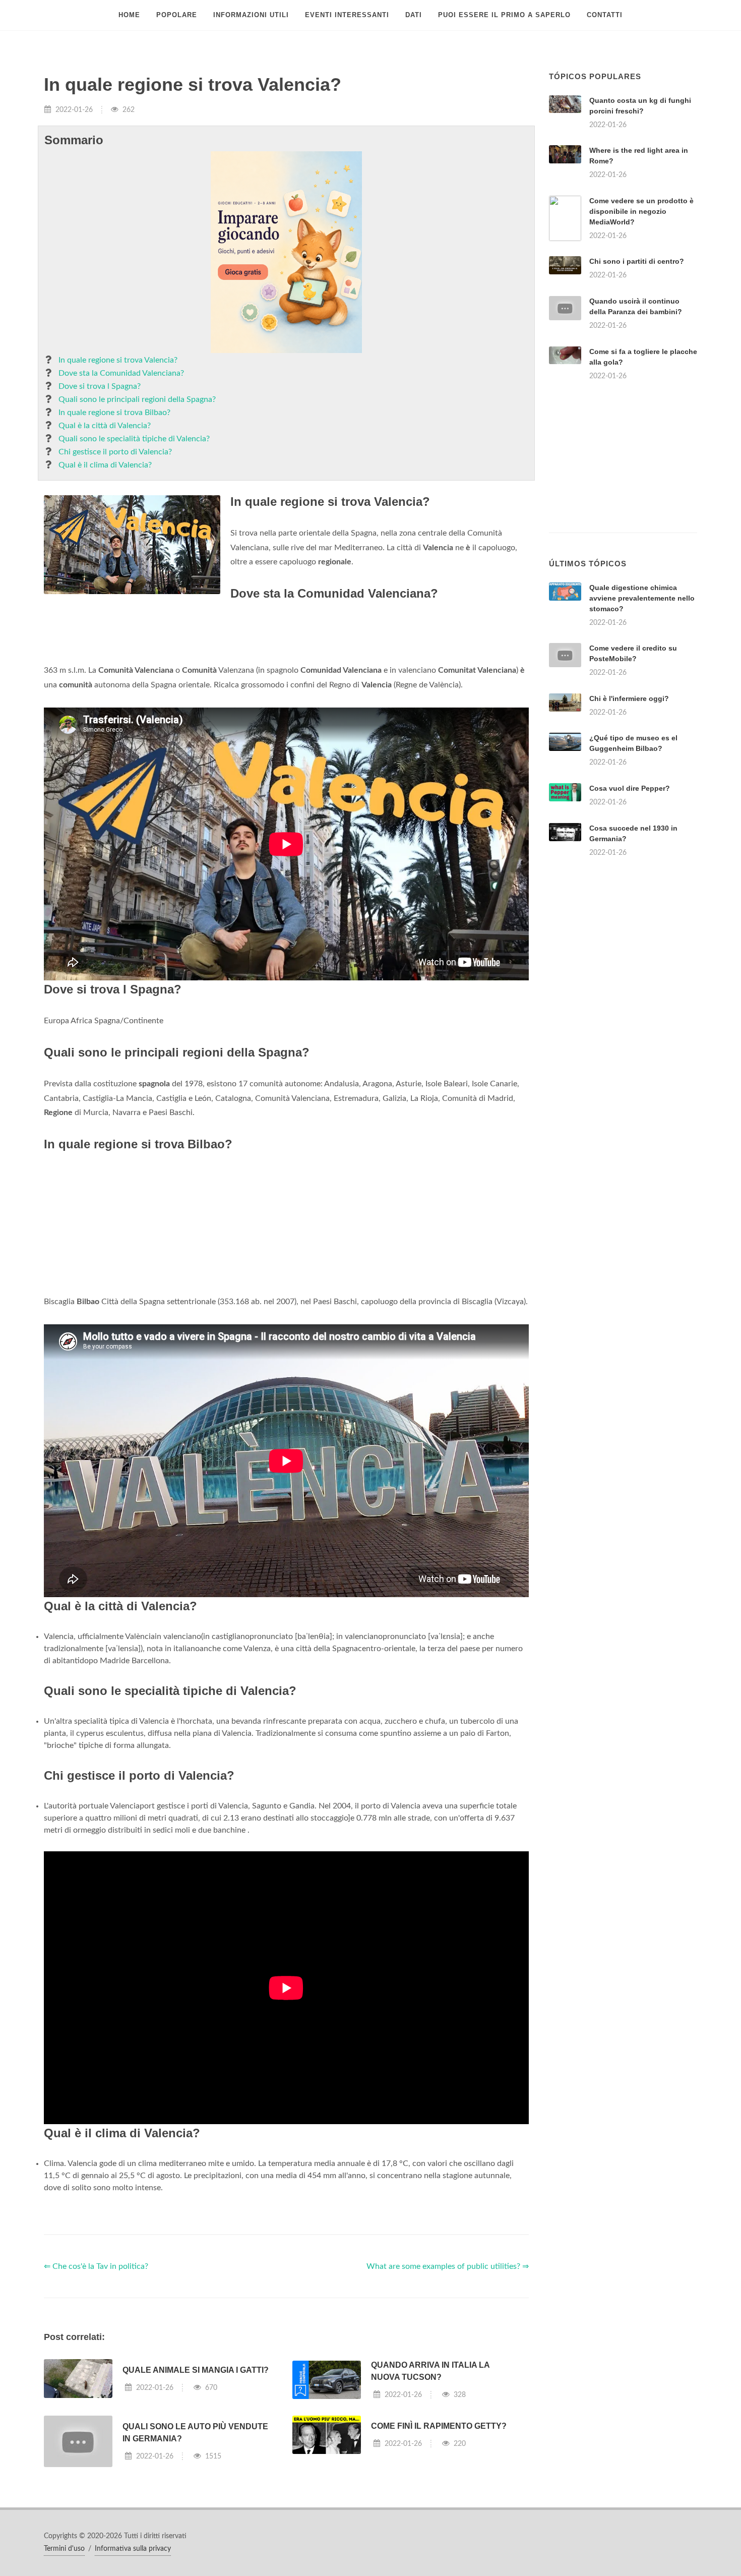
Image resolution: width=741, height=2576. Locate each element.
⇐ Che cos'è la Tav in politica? (96, 2266)
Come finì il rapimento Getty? (439, 2426)
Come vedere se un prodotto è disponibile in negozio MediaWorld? (641, 211)
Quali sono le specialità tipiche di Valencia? (134, 439)
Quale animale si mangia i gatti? (196, 2370)
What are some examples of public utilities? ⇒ (448, 2266)
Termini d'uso (64, 2549)
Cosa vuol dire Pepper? (630, 788)
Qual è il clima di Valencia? (105, 465)
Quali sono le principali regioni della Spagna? (137, 399)
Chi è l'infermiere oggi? (629, 698)
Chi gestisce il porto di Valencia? (115, 452)
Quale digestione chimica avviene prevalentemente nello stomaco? (642, 598)
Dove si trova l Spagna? (100, 386)
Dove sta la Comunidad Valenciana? (121, 373)
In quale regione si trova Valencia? (118, 360)
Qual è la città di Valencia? (105, 426)
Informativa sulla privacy (133, 2549)
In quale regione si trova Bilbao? (114, 413)
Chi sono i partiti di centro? (637, 261)
